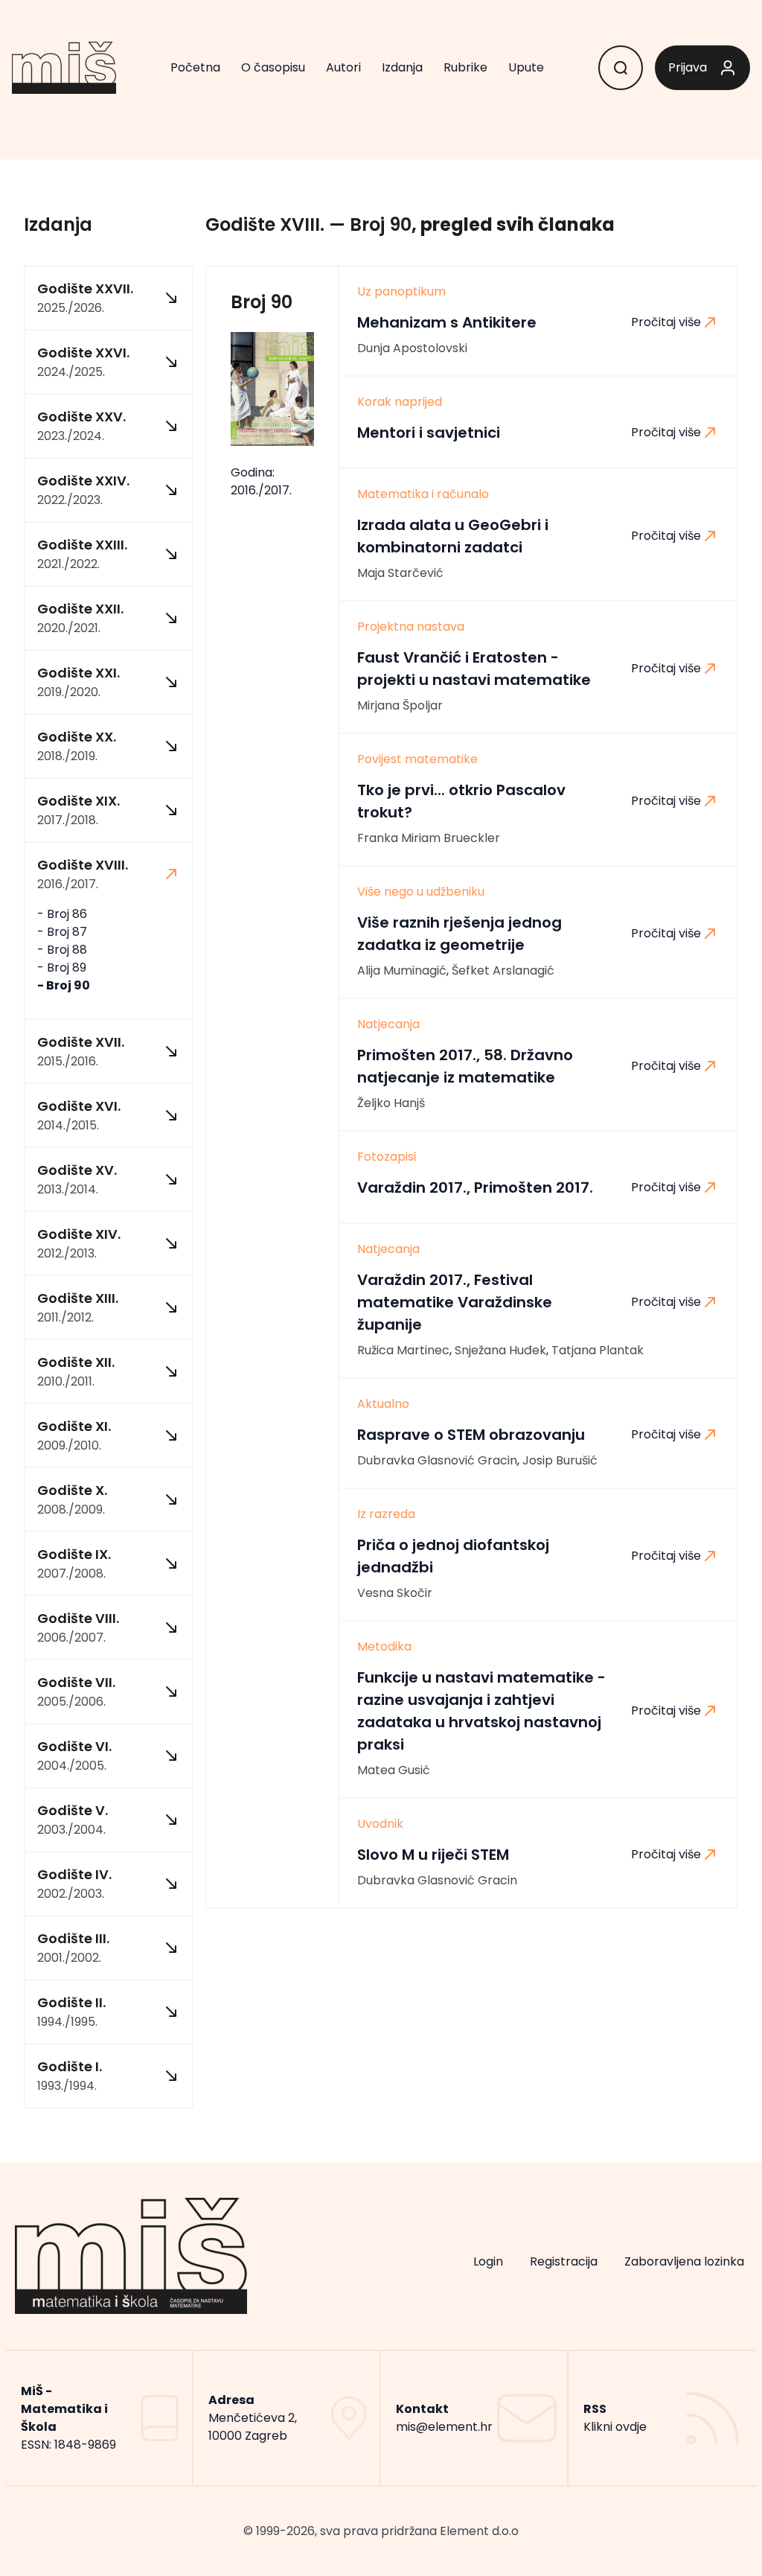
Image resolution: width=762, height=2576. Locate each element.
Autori (343, 67)
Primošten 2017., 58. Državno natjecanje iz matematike (465, 1066)
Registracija (564, 2261)
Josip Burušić (560, 1460)
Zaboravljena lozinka (684, 2261)
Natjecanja (388, 1024)
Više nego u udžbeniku (421, 892)
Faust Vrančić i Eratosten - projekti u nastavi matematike (474, 669)
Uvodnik (380, 1824)
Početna (195, 67)
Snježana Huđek (500, 1350)
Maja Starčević (400, 573)
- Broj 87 (62, 932)
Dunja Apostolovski (412, 348)
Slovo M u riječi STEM (433, 1855)
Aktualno (383, 1404)
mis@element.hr (444, 2427)
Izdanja (402, 67)
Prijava (688, 67)
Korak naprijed (400, 402)
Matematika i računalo (423, 494)
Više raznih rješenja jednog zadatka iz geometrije (460, 934)
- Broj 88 (62, 950)
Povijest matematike (417, 759)
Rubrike (465, 67)
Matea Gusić (394, 1770)
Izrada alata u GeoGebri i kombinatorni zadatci (453, 536)
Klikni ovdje (615, 2427)
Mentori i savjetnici (429, 433)
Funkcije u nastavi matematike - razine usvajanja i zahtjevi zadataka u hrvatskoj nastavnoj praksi (481, 1711)
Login (488, 2261)
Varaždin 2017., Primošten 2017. (475, 1187)
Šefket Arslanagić (503, 970)
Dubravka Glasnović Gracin (437, 1460)
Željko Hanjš (391, 1103)
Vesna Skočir (395, 1593)
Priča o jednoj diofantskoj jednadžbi (453, 1556)
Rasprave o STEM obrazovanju (471, 1435)
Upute (526, 67)
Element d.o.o (479, 2531)
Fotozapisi (387, 1157)
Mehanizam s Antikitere (447, 322)
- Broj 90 (64, 985)
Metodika (384, 1647)
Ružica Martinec (403, 1350)
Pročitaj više (666, 322)
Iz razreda (386, 1514)
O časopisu (273, 67)
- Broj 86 (62, 914)
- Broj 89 (62, 967)
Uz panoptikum (401, 292)
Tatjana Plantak (598, 1350)
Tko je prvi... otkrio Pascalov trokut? (461, 801)
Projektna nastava (411, 627)
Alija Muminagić (402, 970)
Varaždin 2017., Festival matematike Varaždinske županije (455, 1302)
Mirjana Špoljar (400, 705)
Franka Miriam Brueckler (429, 838)
